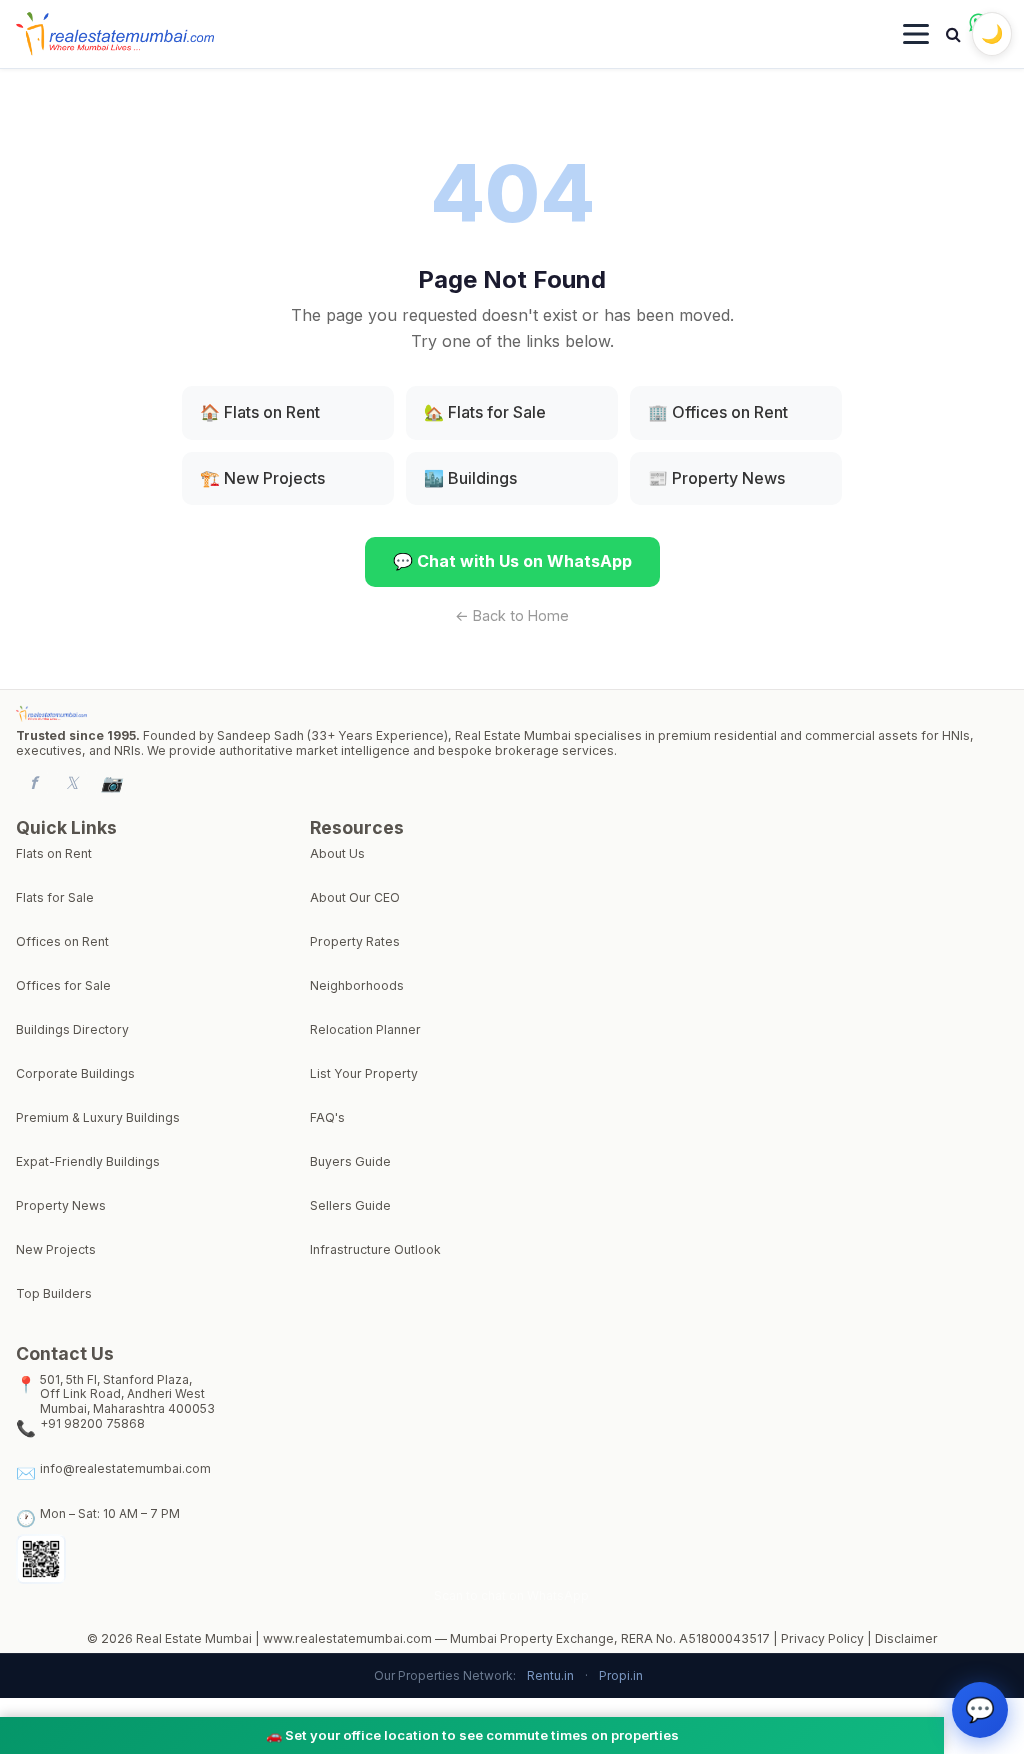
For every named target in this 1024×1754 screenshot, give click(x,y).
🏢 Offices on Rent (718, 412)
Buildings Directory (72, 1030)
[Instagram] (111, 783)
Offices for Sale (63, 986)
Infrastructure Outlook (375, 1250)
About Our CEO (355, 898)
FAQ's (327, 1118)
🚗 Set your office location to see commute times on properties (472, 1735)
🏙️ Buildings (470, 478)
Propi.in (621, 1675)
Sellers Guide (350, 1206)
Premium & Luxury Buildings (98, 1118)
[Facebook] (33, 783)
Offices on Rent (62, 942)
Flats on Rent (54, 854)
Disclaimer (906, 1638)
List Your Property (364, 1074)
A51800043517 (724, 1638)
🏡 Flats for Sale (485, 412)
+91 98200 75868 (92, 1424)
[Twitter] (72, 783)
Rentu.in (550, 1675)
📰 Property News (716, 478)
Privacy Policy (822, 1638)
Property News (61, 1206)
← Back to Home (512, 615)
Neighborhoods (357, 986)
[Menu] (916, 34)
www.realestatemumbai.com (347, 1638)
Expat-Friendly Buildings (88, 1162)
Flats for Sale (55, 898)
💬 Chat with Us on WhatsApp (512, 561)
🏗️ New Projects (262, 478)
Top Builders (54, 1294)
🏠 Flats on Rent (260, 412)
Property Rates (355, 942)
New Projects (56, 1250)
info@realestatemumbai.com (125, 1469)
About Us (337, 854)
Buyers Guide (350, 1162)
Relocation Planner (365, 1030)
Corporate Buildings (75, 1074)
